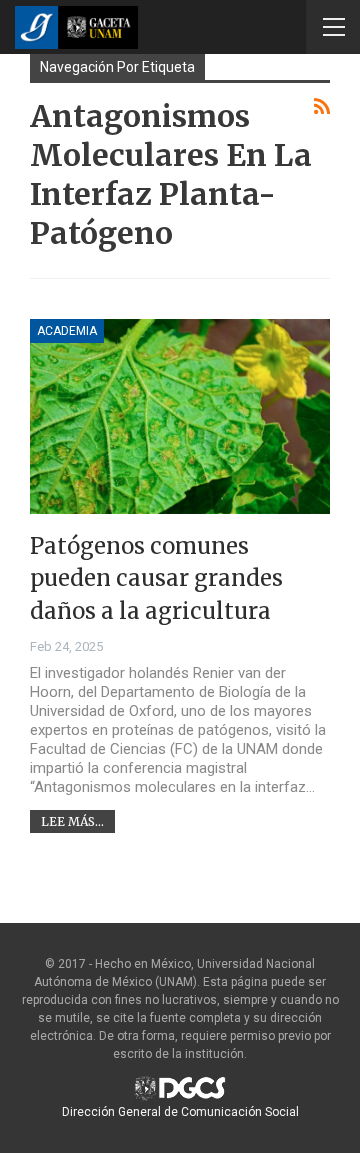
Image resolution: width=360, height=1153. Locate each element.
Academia (67, 331)
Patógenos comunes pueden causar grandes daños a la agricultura (156, 578)
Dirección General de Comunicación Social (180, 1112)
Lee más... (72, 821)
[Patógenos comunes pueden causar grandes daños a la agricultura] (180, 416)
